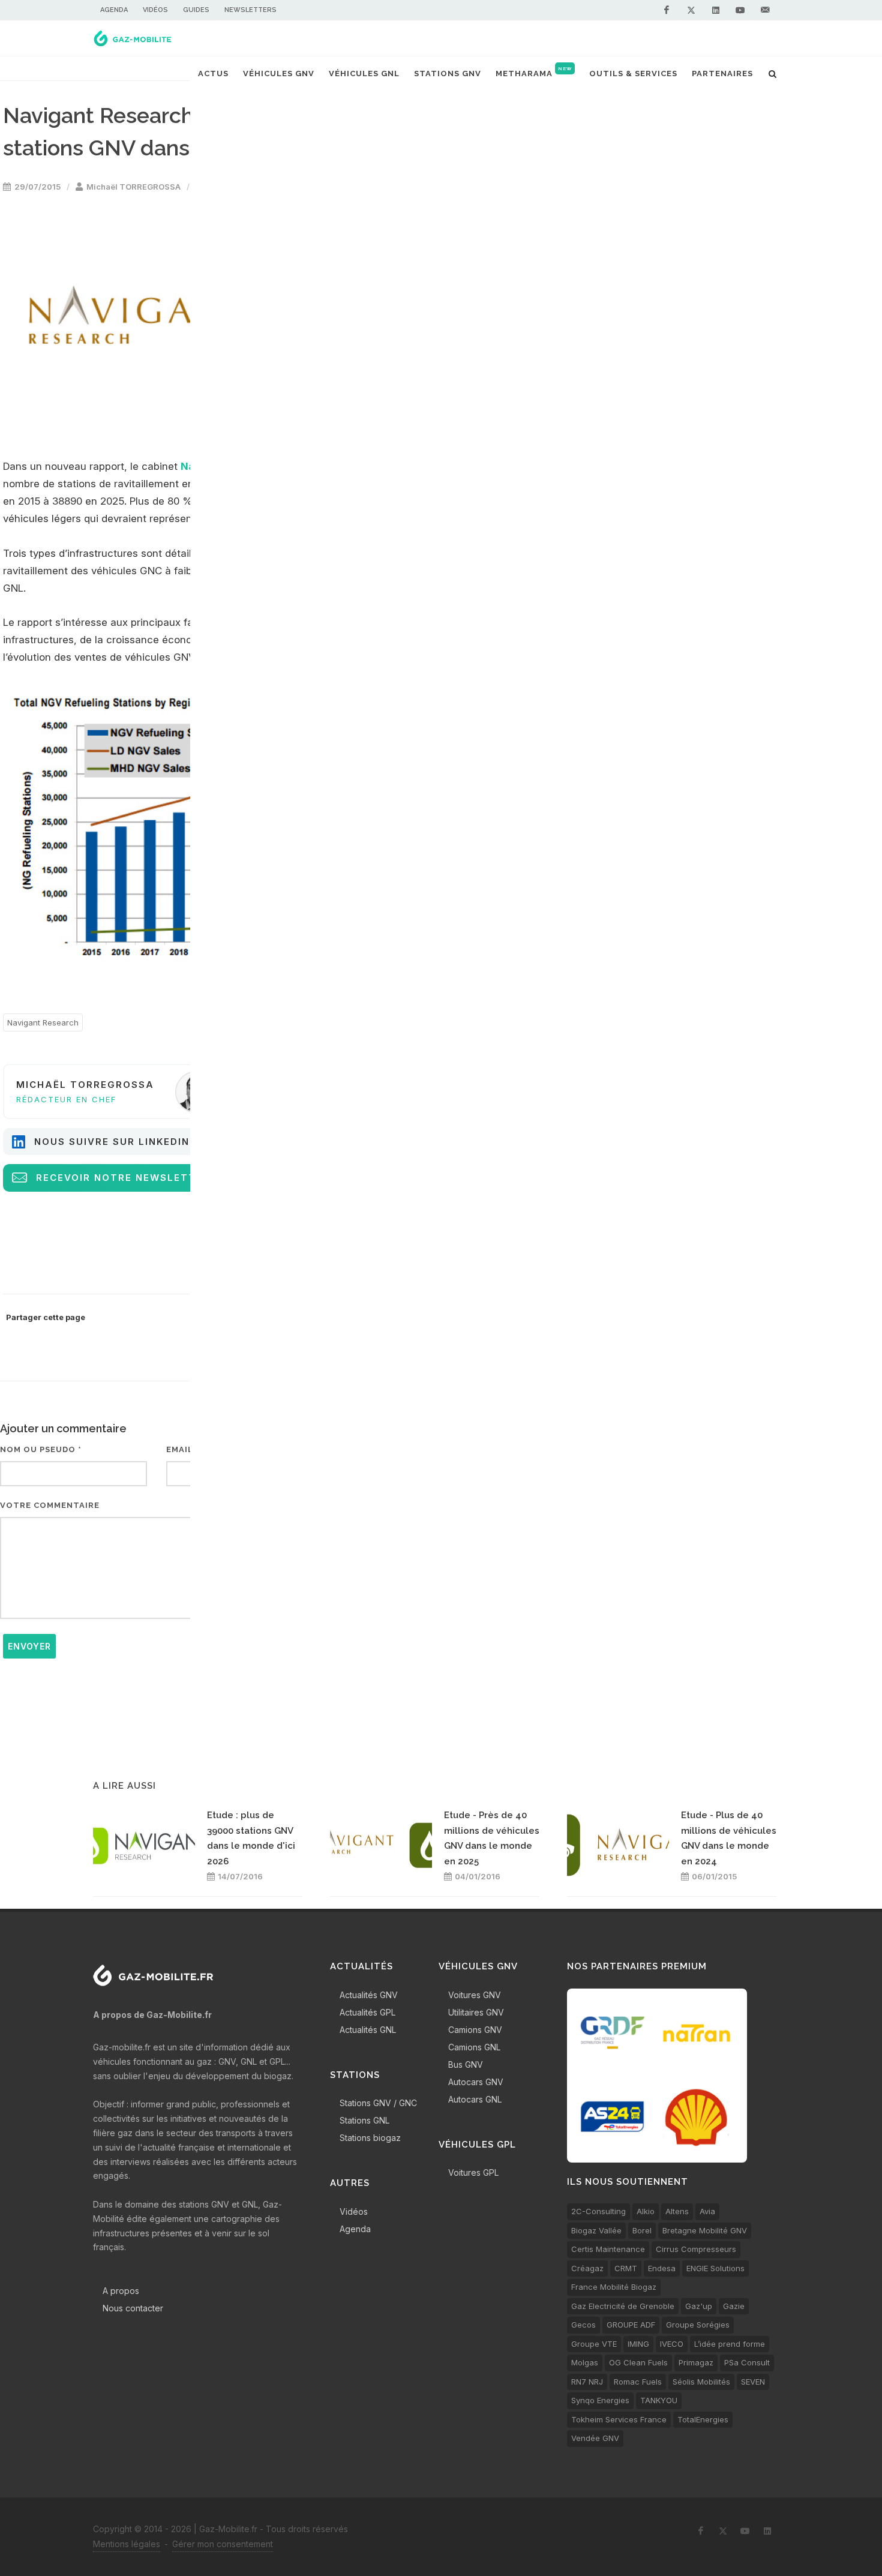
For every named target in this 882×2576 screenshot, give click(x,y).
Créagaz (587, 2268)
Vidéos (155, 10)
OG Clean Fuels (638, 2362)
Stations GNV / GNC (378, 2103)
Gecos (583, 2325)
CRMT (626, 2268)
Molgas (585, 2362)
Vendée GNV (595, 2438)
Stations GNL (364, 2120)
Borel (642, 2230)
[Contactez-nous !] (765, 10)
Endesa (662, 2268)
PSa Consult (747, 2362)
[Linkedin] (716, 10)
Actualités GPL (367, 2012)
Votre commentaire (50, 1505)
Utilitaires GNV (476, 2012)
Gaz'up (699, 2306)
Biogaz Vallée (596, 2230)
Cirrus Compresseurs (696, 2249)
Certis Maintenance (608, 2249)
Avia (707, 2211)
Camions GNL (474, 2047)
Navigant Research (43, 1022)
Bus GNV (466, 2064)
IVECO (672, 2344)
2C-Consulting (598, 2211)
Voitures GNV (475, 1995)
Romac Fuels (638, 2382)
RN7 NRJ (587, 2382)
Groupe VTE (594, 2344)
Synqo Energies (600, 2400)
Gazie (734, 2306)
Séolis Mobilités (701, 2382)
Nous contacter (133, 2308)
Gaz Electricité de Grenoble (623, 2306)
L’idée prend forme (730, 2344)
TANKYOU (659, 2400)
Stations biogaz (370, 2138)
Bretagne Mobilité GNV (705, 2230)
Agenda (114, 10)
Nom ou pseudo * (41, 1449)
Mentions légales (127, 2544)
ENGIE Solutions (715, 2268)
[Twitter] (691, 10)
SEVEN (753, 2382)
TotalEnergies (703, 2419)
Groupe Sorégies (698, 2325)
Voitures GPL (473, 2172)
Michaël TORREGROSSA (133, 187)
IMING (638, 2344)
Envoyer (29, 1646)
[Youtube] (740, 10)
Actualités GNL (368, 2030)
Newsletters (250, 10)
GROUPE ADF (631, 2325)
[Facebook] (667, 10)
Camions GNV (475, 2030)
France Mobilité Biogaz (614, 2287)
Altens (677, 2211)
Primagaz (696, 2362)
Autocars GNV (476, 2082)
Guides (196, 10)
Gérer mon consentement (223, 2544)
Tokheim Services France (619, 2419)
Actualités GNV (369, 1995)
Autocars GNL (475, 2099)
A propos (121, 2291)
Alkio (646, 2211)
